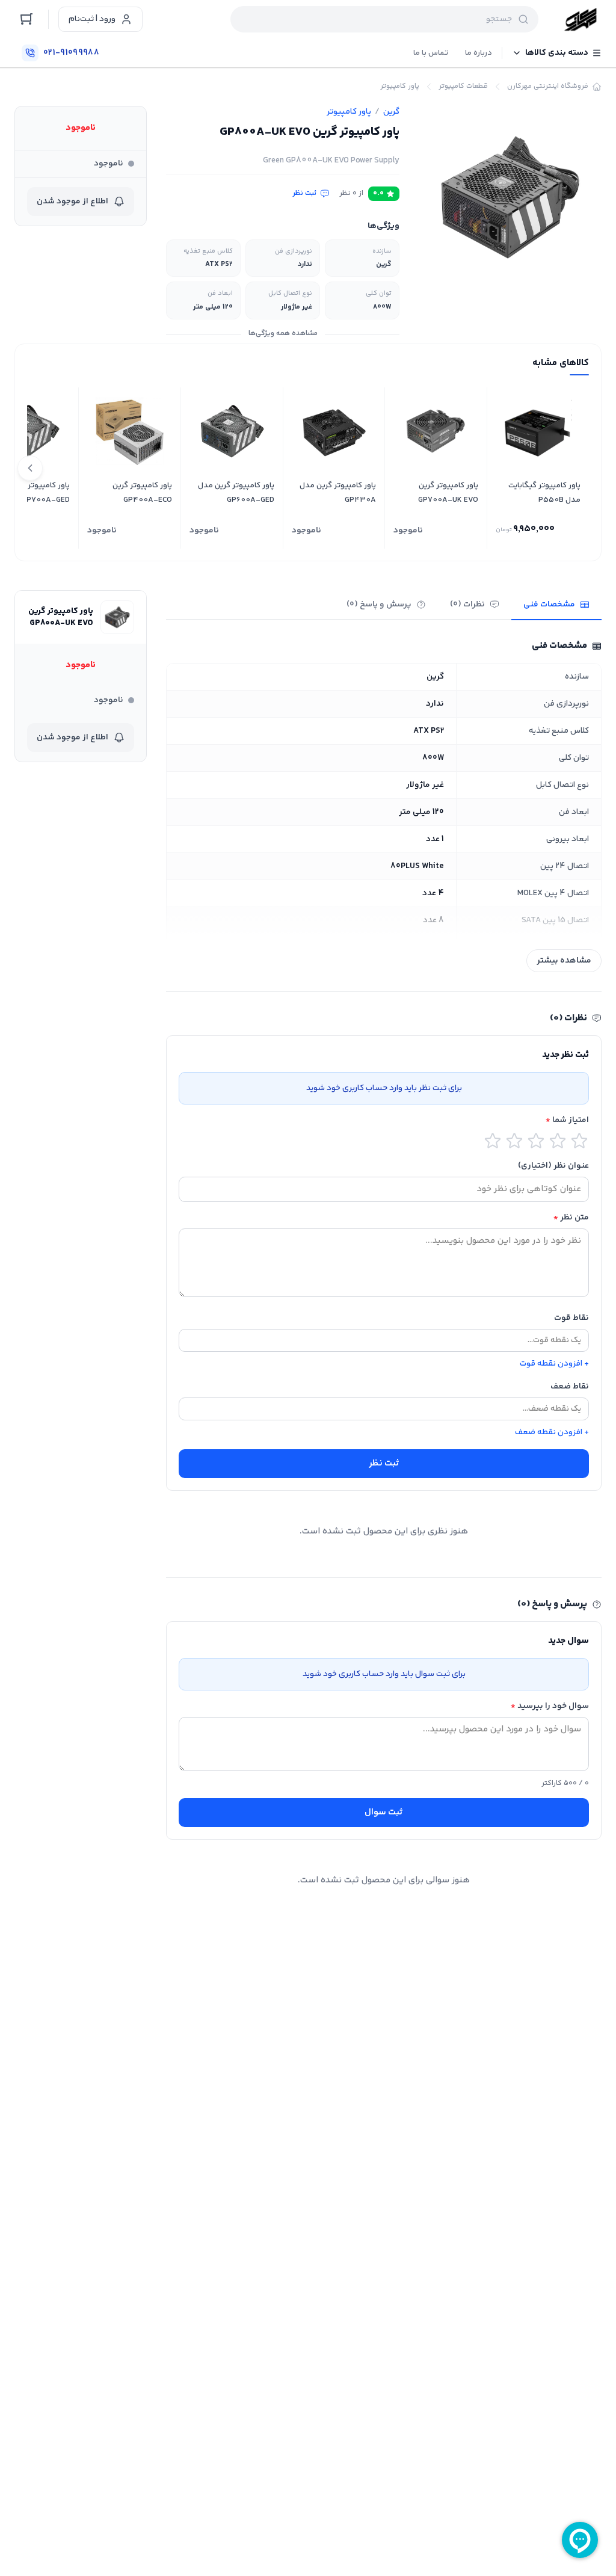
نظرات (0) (467, 605)
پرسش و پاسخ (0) (379, 605)
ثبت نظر (305, 194)
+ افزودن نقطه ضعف (552, 1432)
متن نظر (571, 1218)
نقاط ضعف (570, 1387)
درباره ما (479, 53)
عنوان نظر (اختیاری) (553, 1166)
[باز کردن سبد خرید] (26, 19)
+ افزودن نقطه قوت (554, 1364)
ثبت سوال (384, 1812)
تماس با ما (431, 53)
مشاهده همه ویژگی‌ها (283, 334)
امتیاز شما (567, 1120)
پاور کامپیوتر (400, 87)
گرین (391, 112)
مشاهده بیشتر (564, 961)
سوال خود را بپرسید (550, 1706)
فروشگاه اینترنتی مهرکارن (548, 87)
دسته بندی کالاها (557, 53)
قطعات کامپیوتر (463, 87)
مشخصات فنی (549, 605)
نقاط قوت (571, 1318)
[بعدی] (30, 468)
